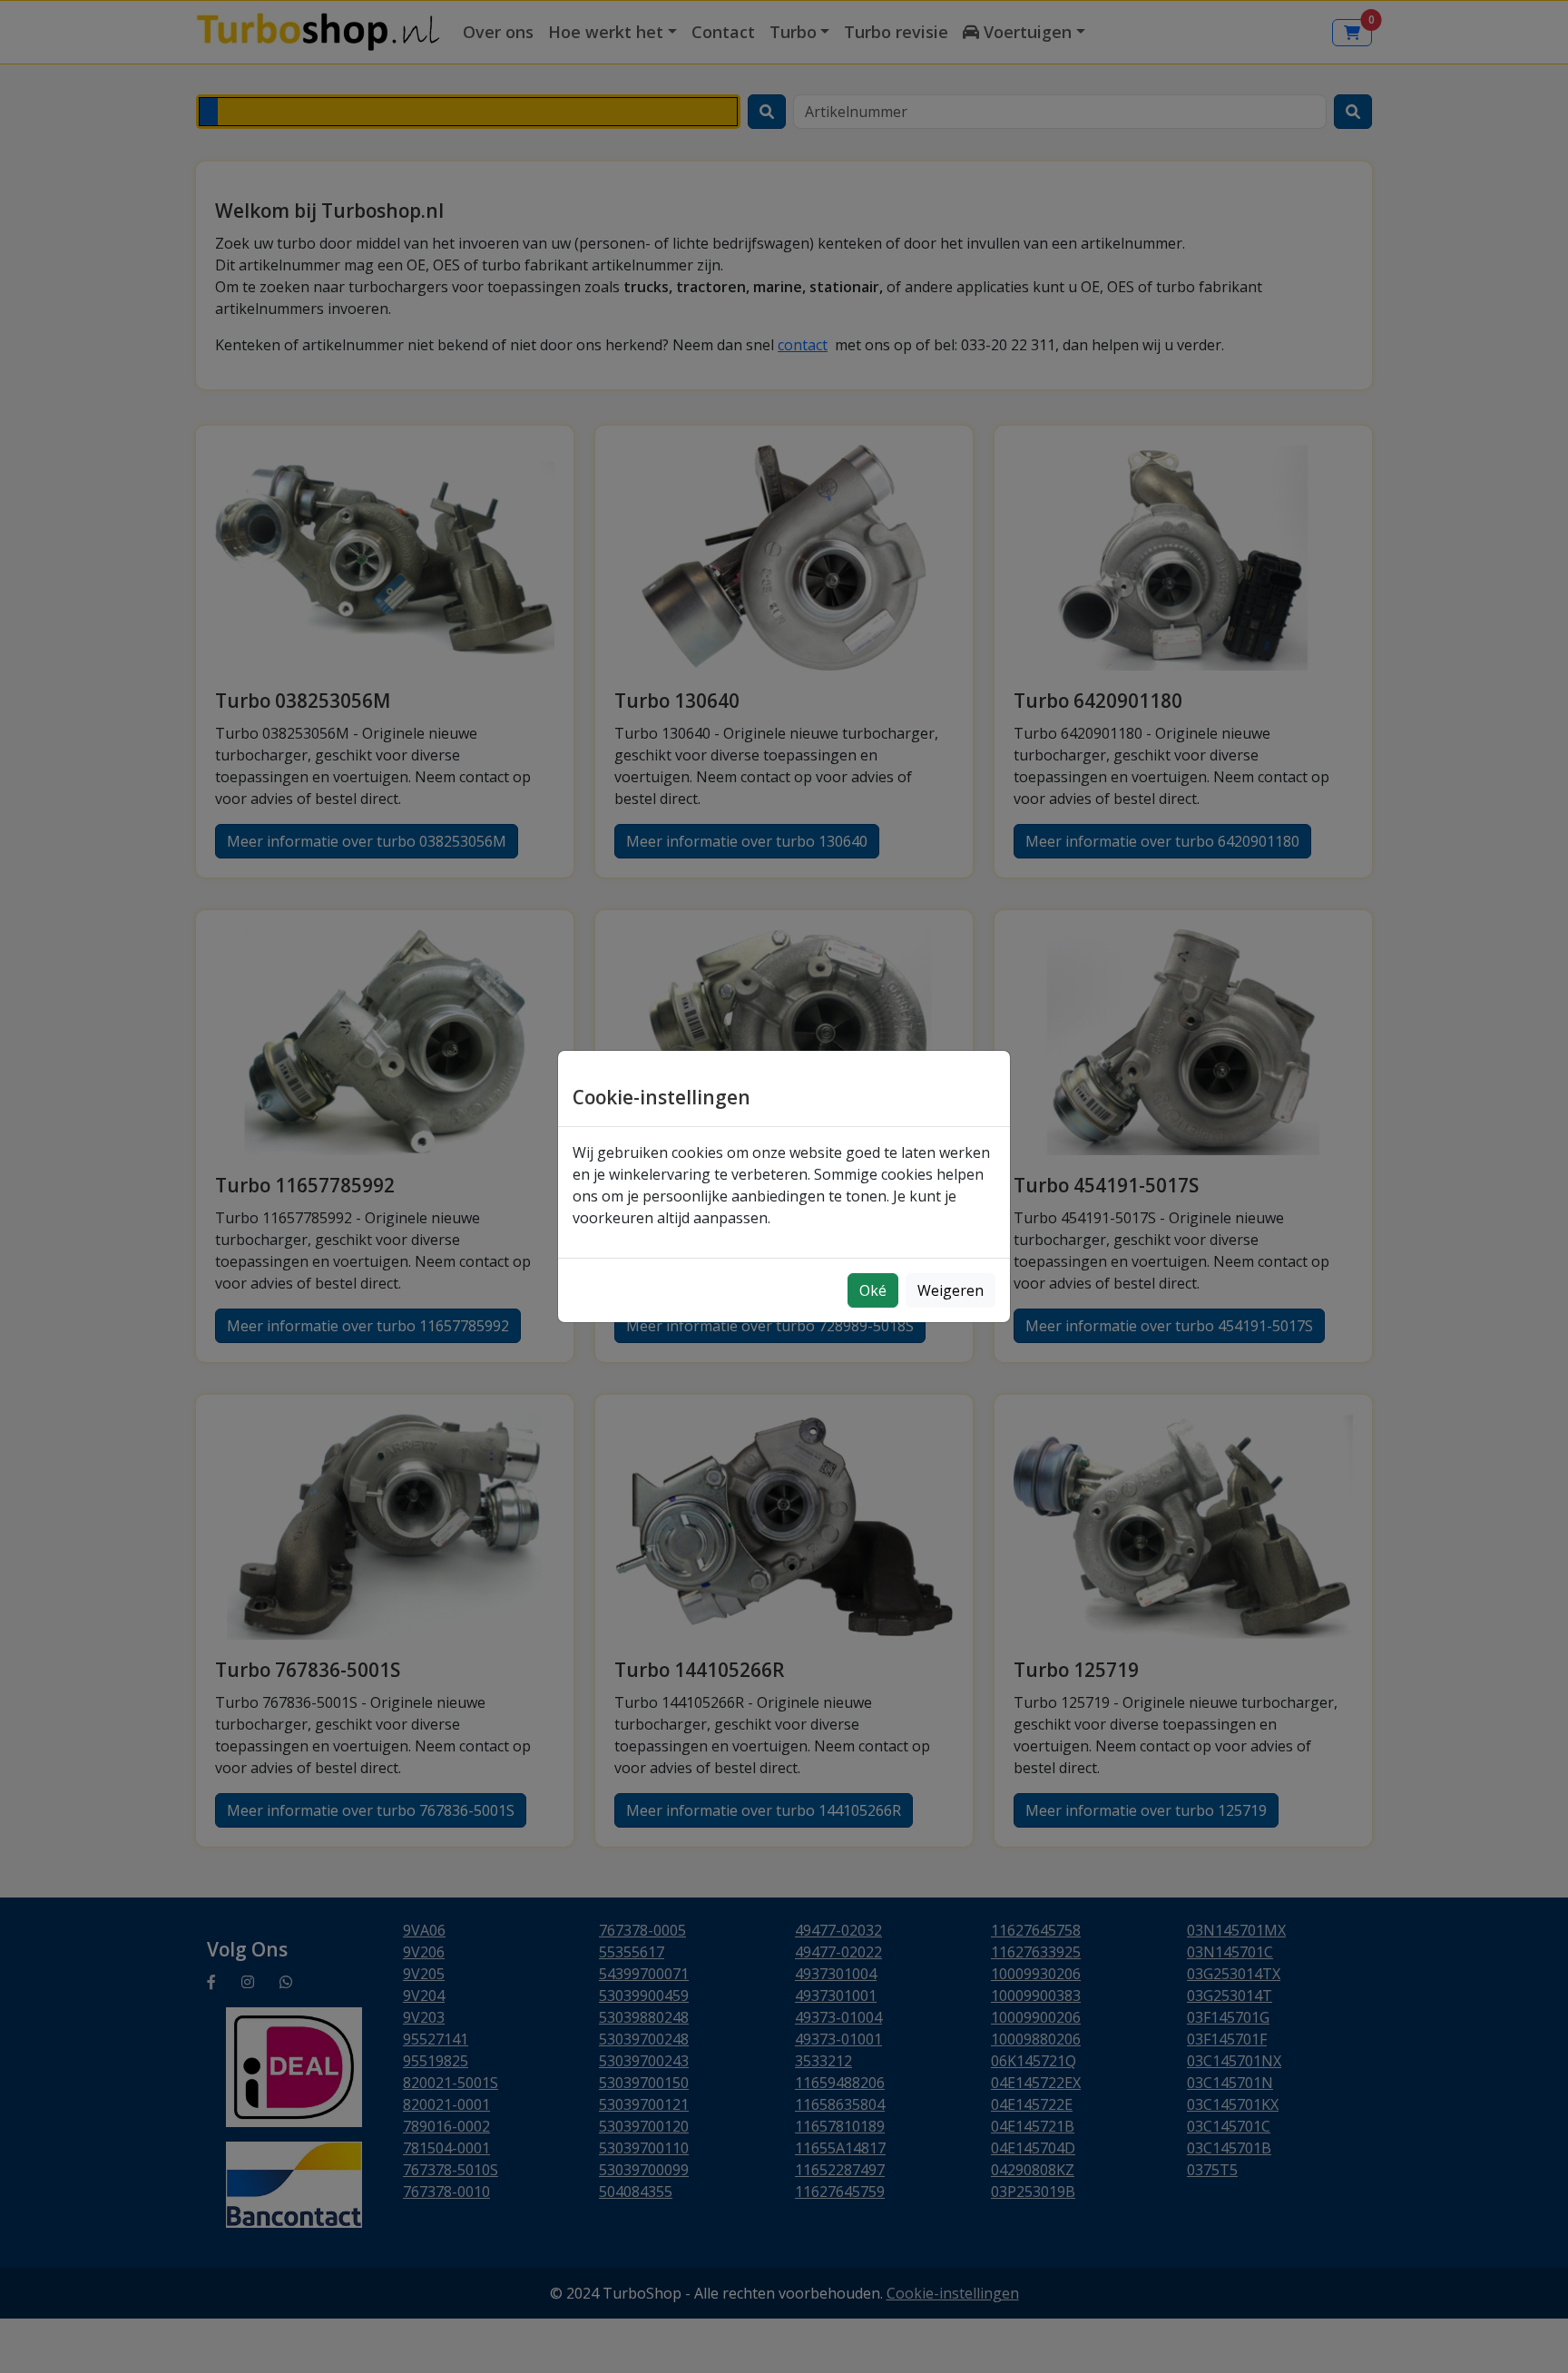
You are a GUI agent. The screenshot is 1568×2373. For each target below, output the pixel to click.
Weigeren (951, 1290)
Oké (873, 1290)
